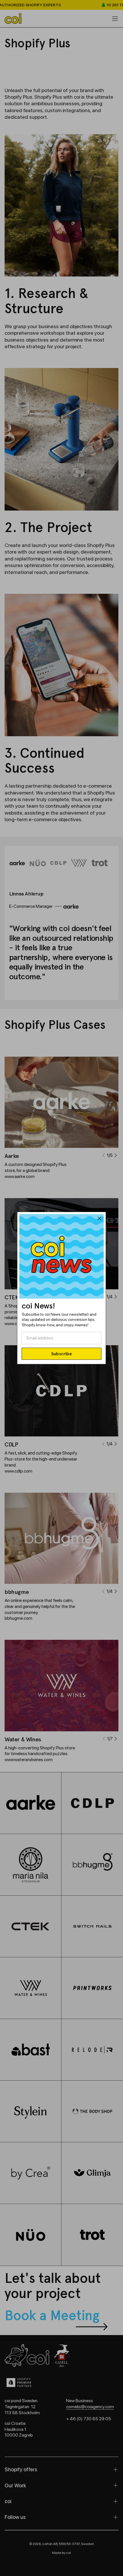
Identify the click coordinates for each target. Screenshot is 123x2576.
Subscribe (61, 1353)
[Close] (100, 1219)
